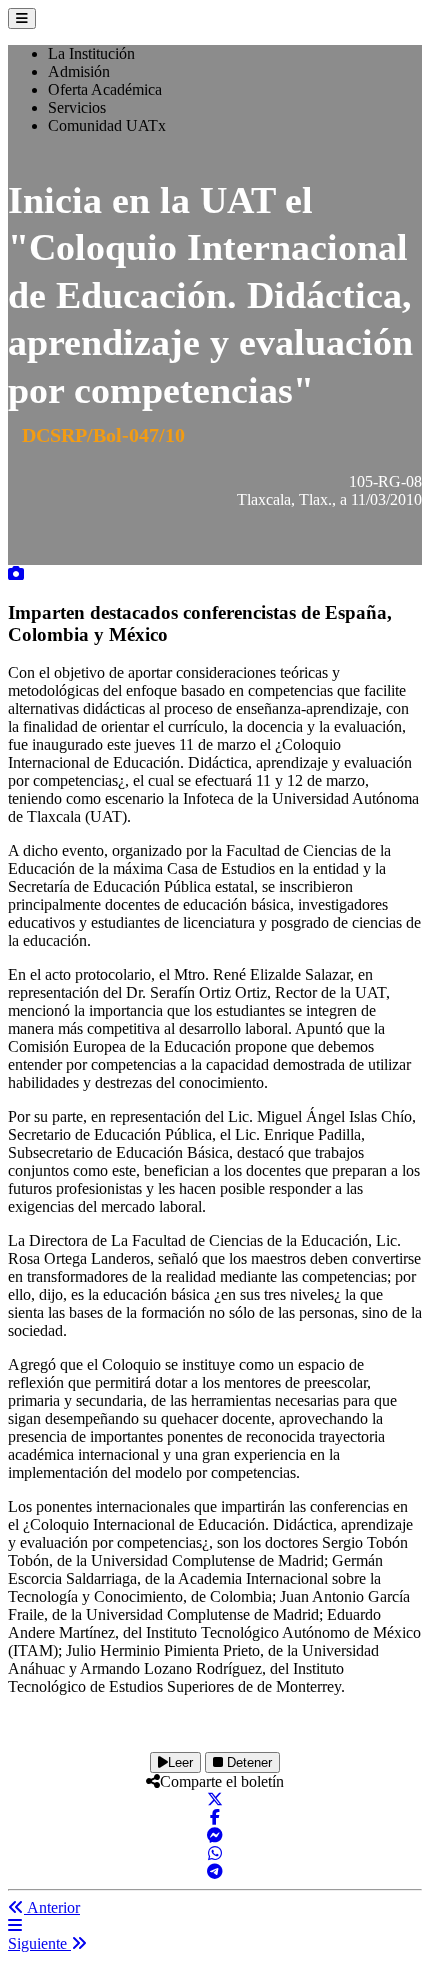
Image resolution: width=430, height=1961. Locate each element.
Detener (247, 1762)
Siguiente (39, 1943)
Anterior (52, 1907)
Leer (180, 1762)
